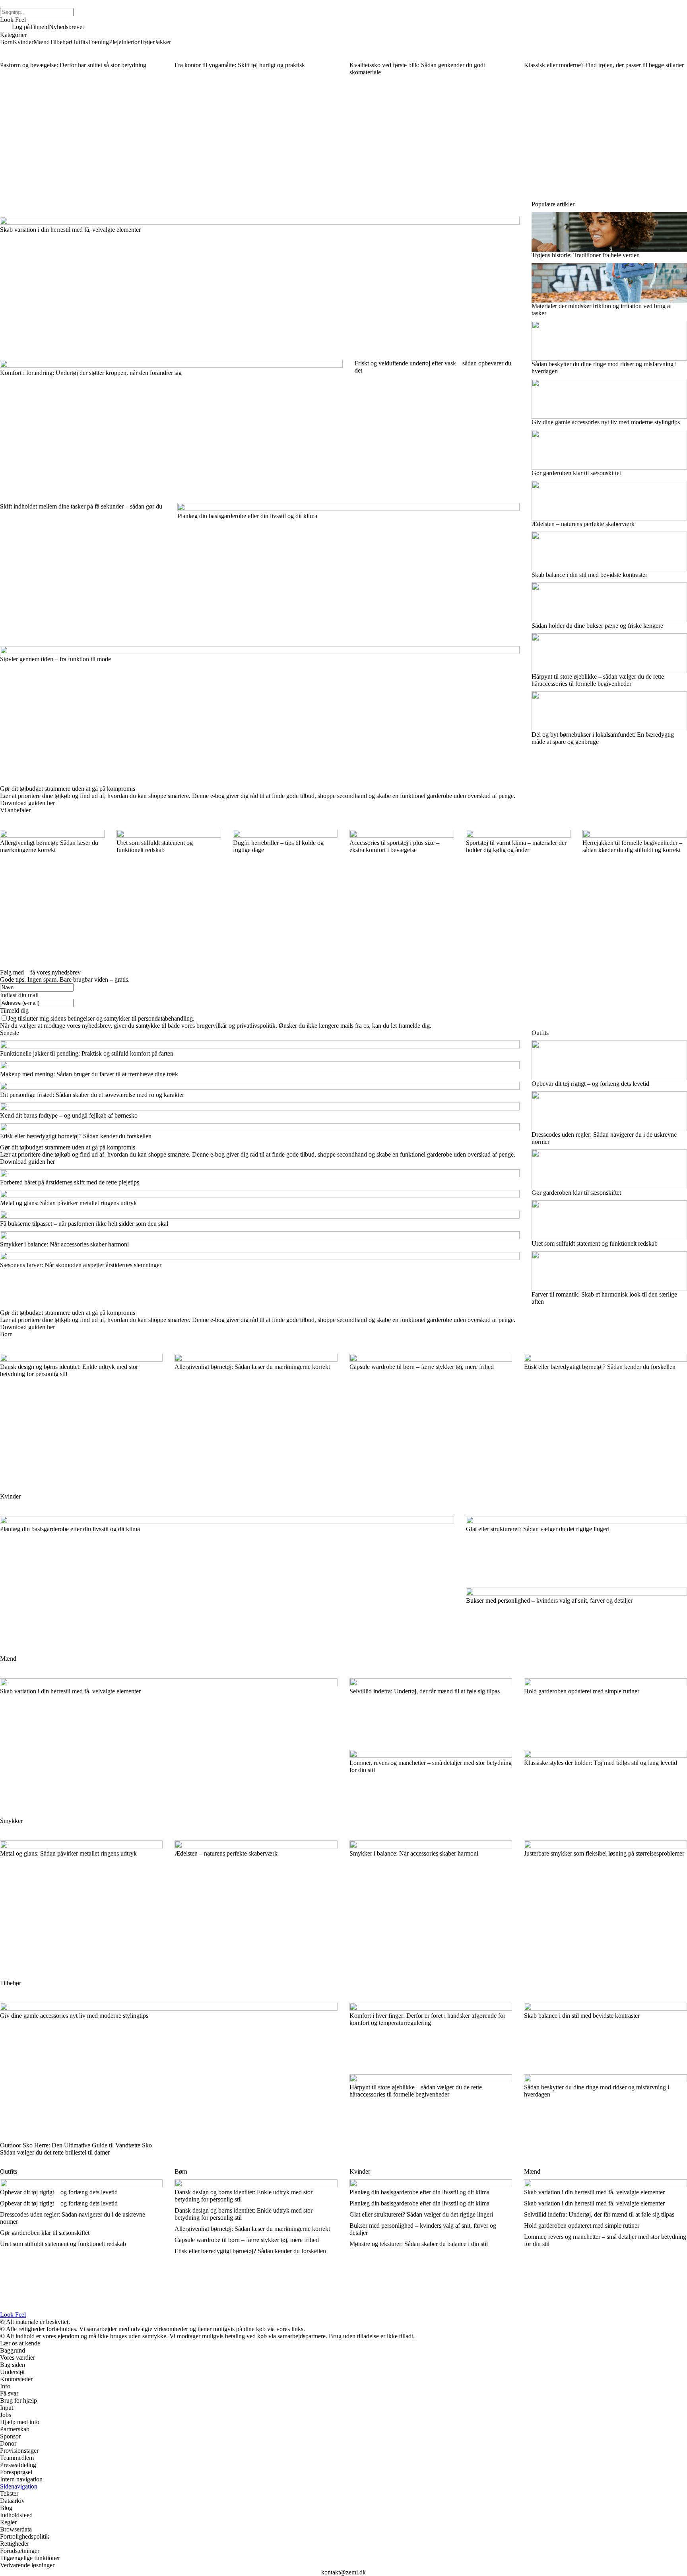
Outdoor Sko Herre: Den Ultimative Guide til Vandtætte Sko (76, 2145)
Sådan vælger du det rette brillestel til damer (55, 2152)
